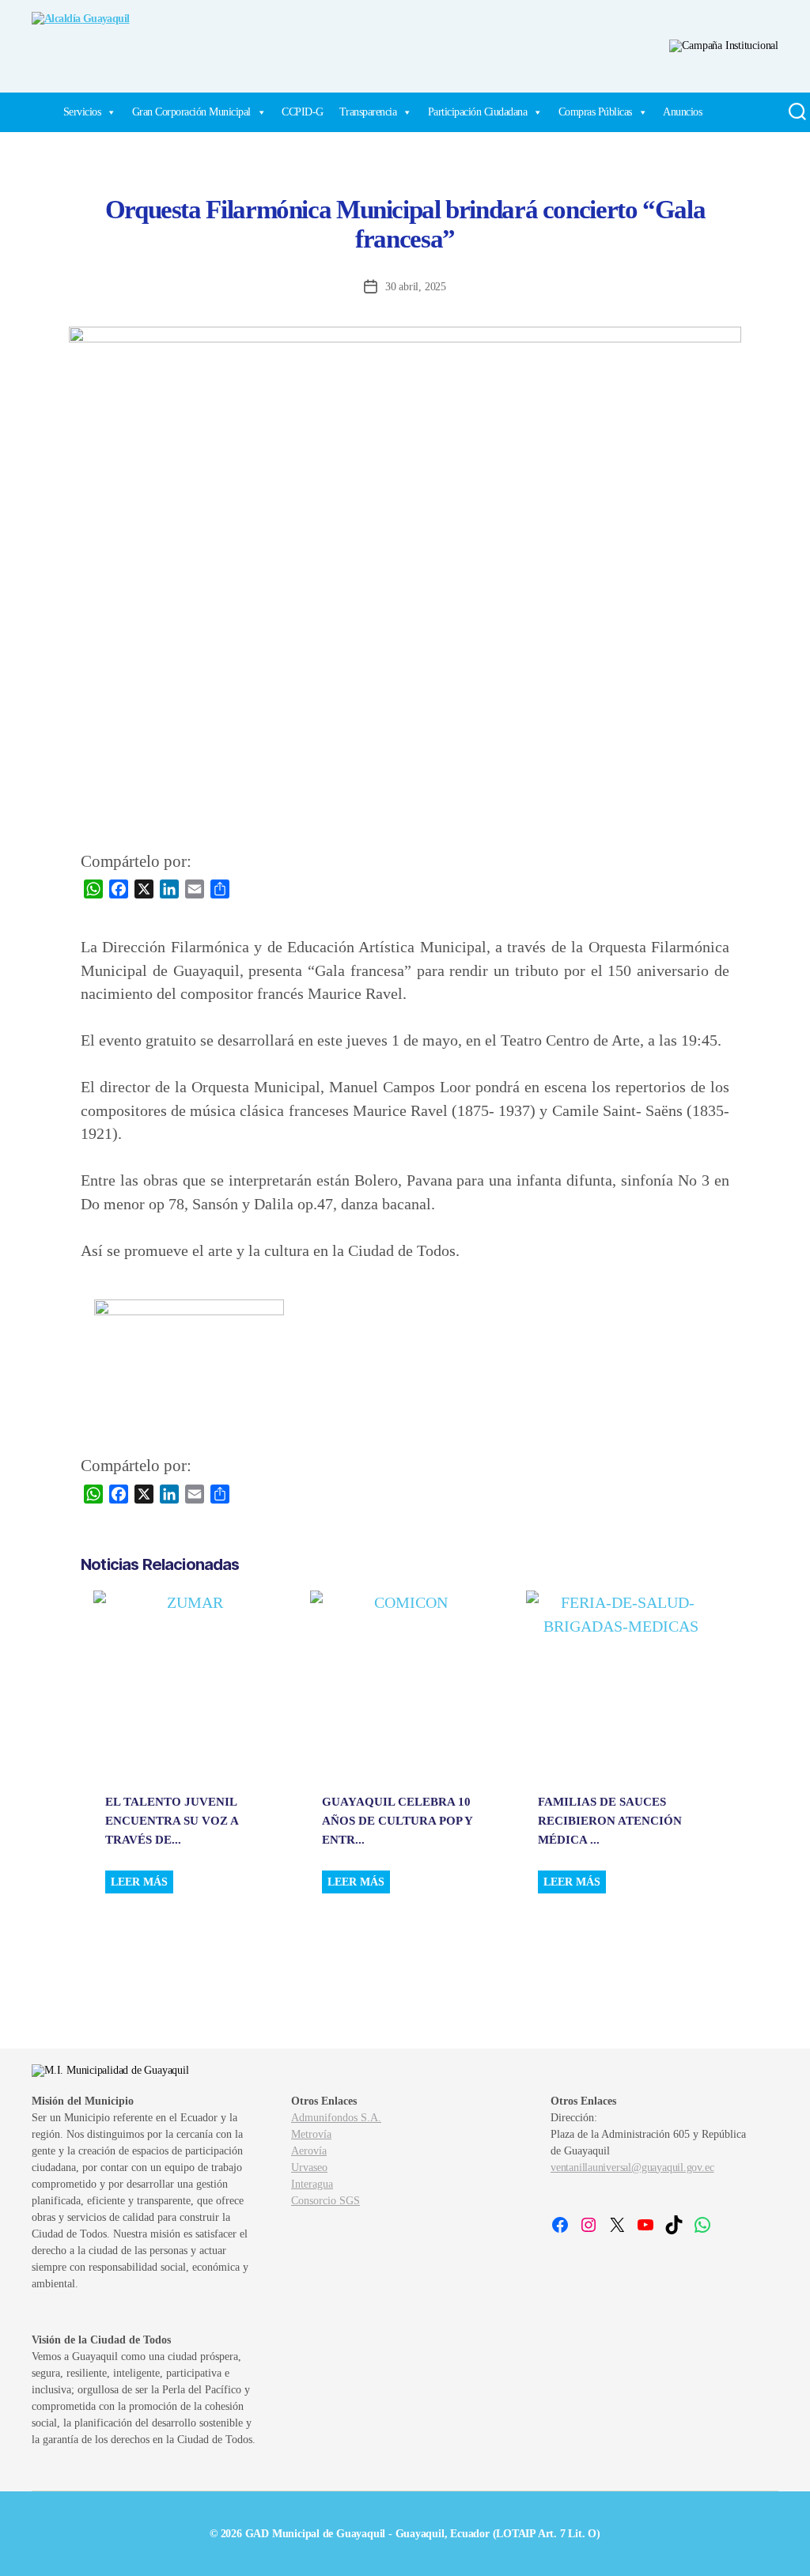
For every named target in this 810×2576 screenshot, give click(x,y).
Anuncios (682, 112)
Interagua (312, 2184)
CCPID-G (303, 112)
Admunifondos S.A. (336, 2118)
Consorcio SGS (326, 2201)
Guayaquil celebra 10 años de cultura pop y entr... (397, 1821)
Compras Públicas (595, 112)
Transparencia (368, 112)
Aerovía (309, 2151)
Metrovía (311, 2134)
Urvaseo (309, 2167)
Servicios (82, 112)
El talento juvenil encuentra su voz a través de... (172, 1821)
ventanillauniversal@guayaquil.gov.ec (632, 2167)
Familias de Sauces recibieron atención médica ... (610, 1821)
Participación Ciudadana (478, 112)
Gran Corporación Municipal (191, 112)
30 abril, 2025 (416, 287)
